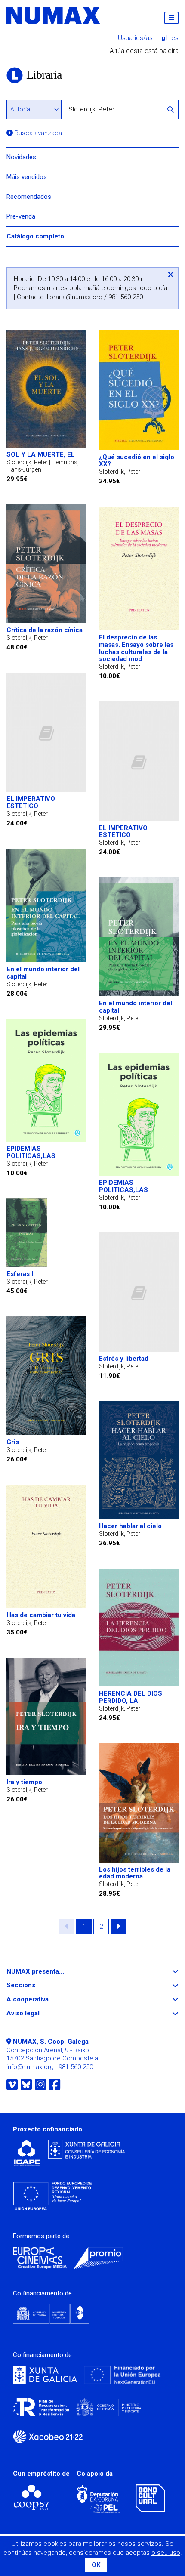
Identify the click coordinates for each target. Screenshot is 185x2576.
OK (96, 2565)
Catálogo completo (35, 236)
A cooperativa (43, 2000)
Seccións (37, 1985)
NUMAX (54, 15)
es (175, 38)
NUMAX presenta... (51, 1972)
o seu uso (166, 2553)
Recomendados (29, 197)
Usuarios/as (135, 38)
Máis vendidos (27, 177)
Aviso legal (39, 2013)
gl (164, 38)
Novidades (21, 157)
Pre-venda (21, 216)
